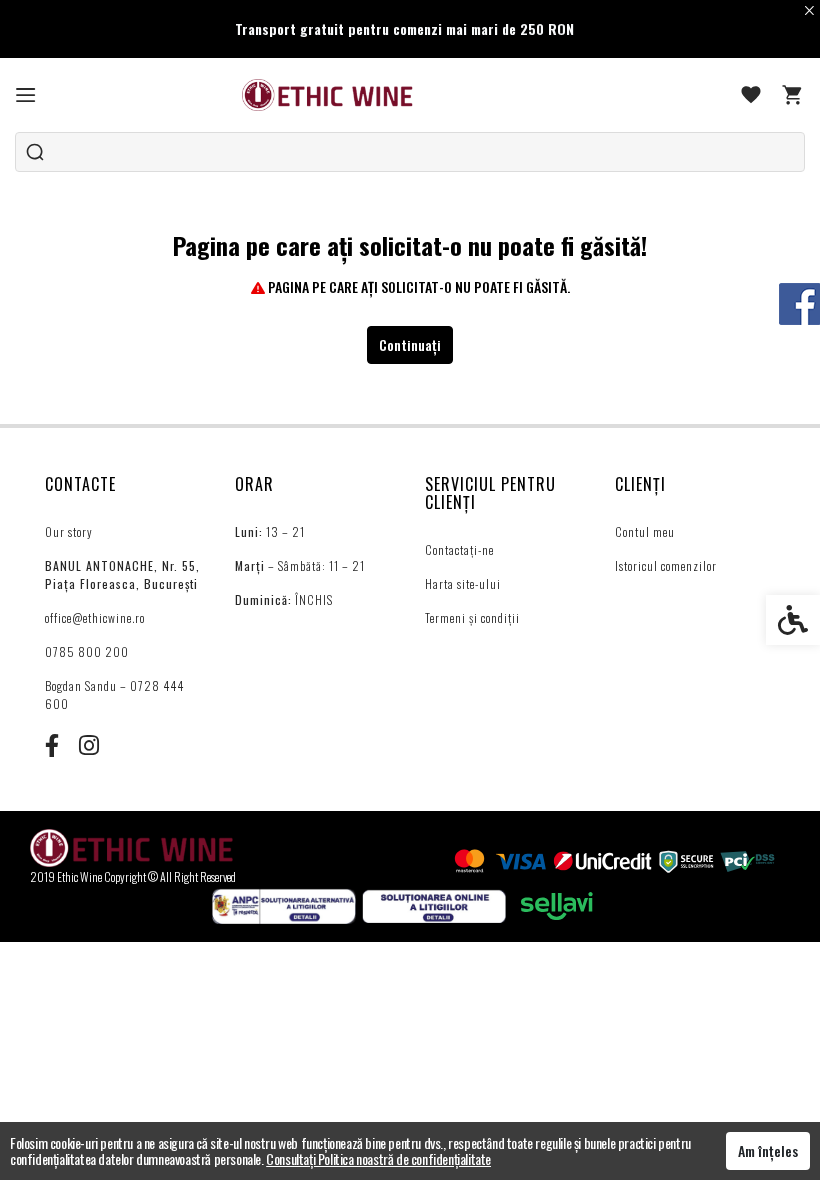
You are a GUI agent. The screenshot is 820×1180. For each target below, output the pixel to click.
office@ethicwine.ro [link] (95, 617)
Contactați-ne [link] (459, 549)
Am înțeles (768, 1150)
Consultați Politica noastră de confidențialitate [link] (378, 1158)
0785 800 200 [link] (87, 651)
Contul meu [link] (645, 531)
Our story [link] (69, 531)
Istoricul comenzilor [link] (666, 565)
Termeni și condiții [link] (472, 617)
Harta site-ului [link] (463, 583)
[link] (26, 95)
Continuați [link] (410, 344)
